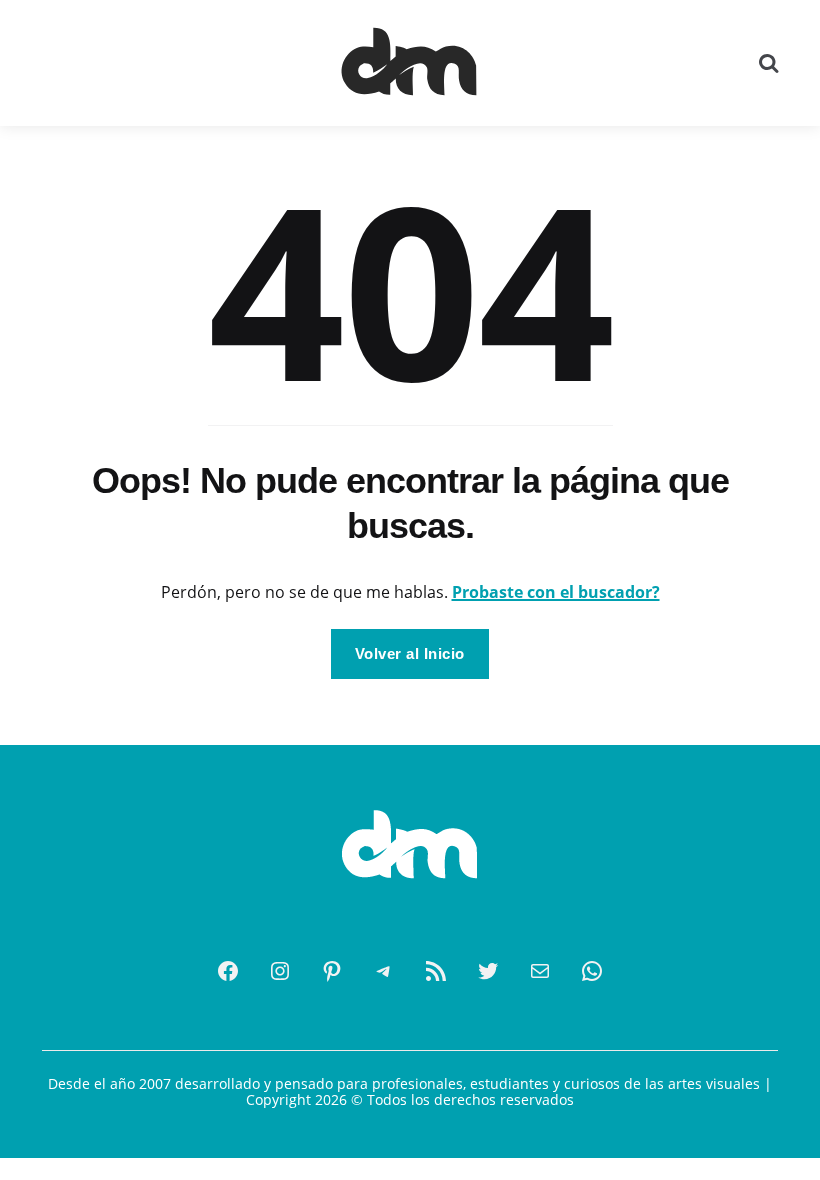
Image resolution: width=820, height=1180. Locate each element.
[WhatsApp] (592, 971)
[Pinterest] (332, 971)
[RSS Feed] (436, 971)
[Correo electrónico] (540, 971)
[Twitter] (488, 971)
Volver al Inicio (410, 653)
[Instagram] (280, 971)
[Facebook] (228, 971)
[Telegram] (384, 971)
